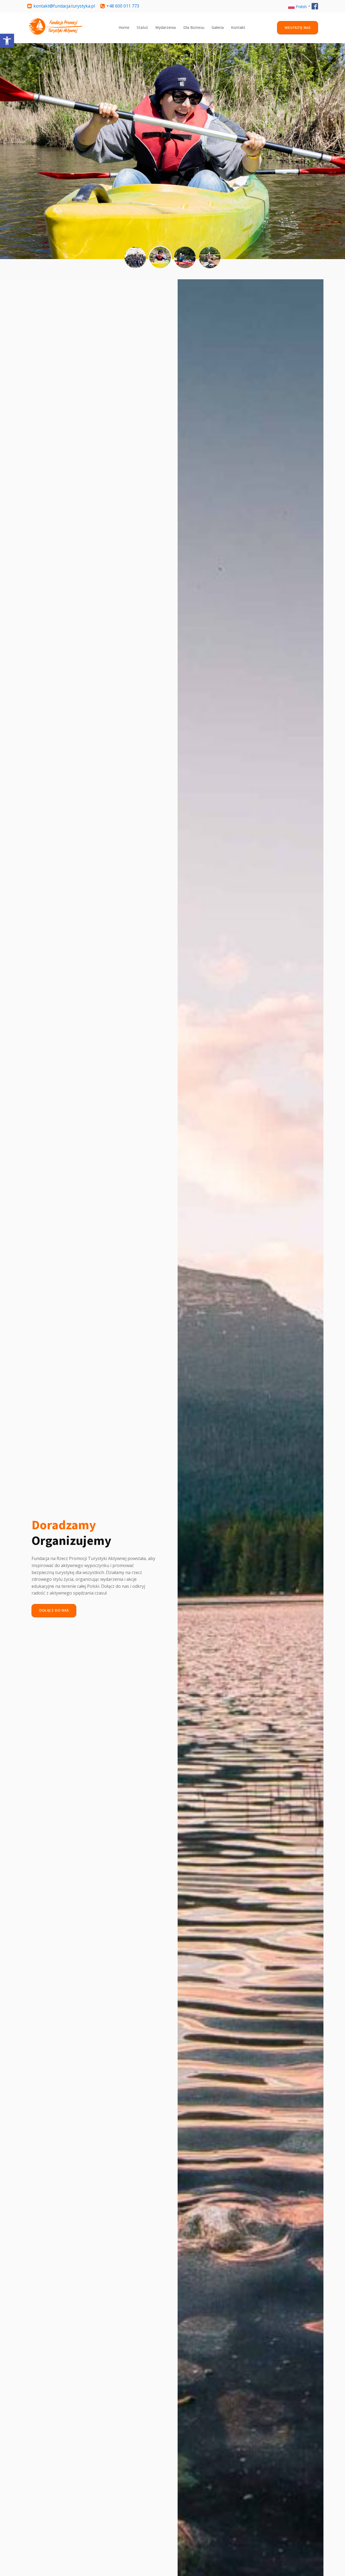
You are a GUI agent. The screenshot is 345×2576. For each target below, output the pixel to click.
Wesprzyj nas (298, 28)
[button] (7, 41)
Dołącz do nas (54, 1610)
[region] (172, 151)
